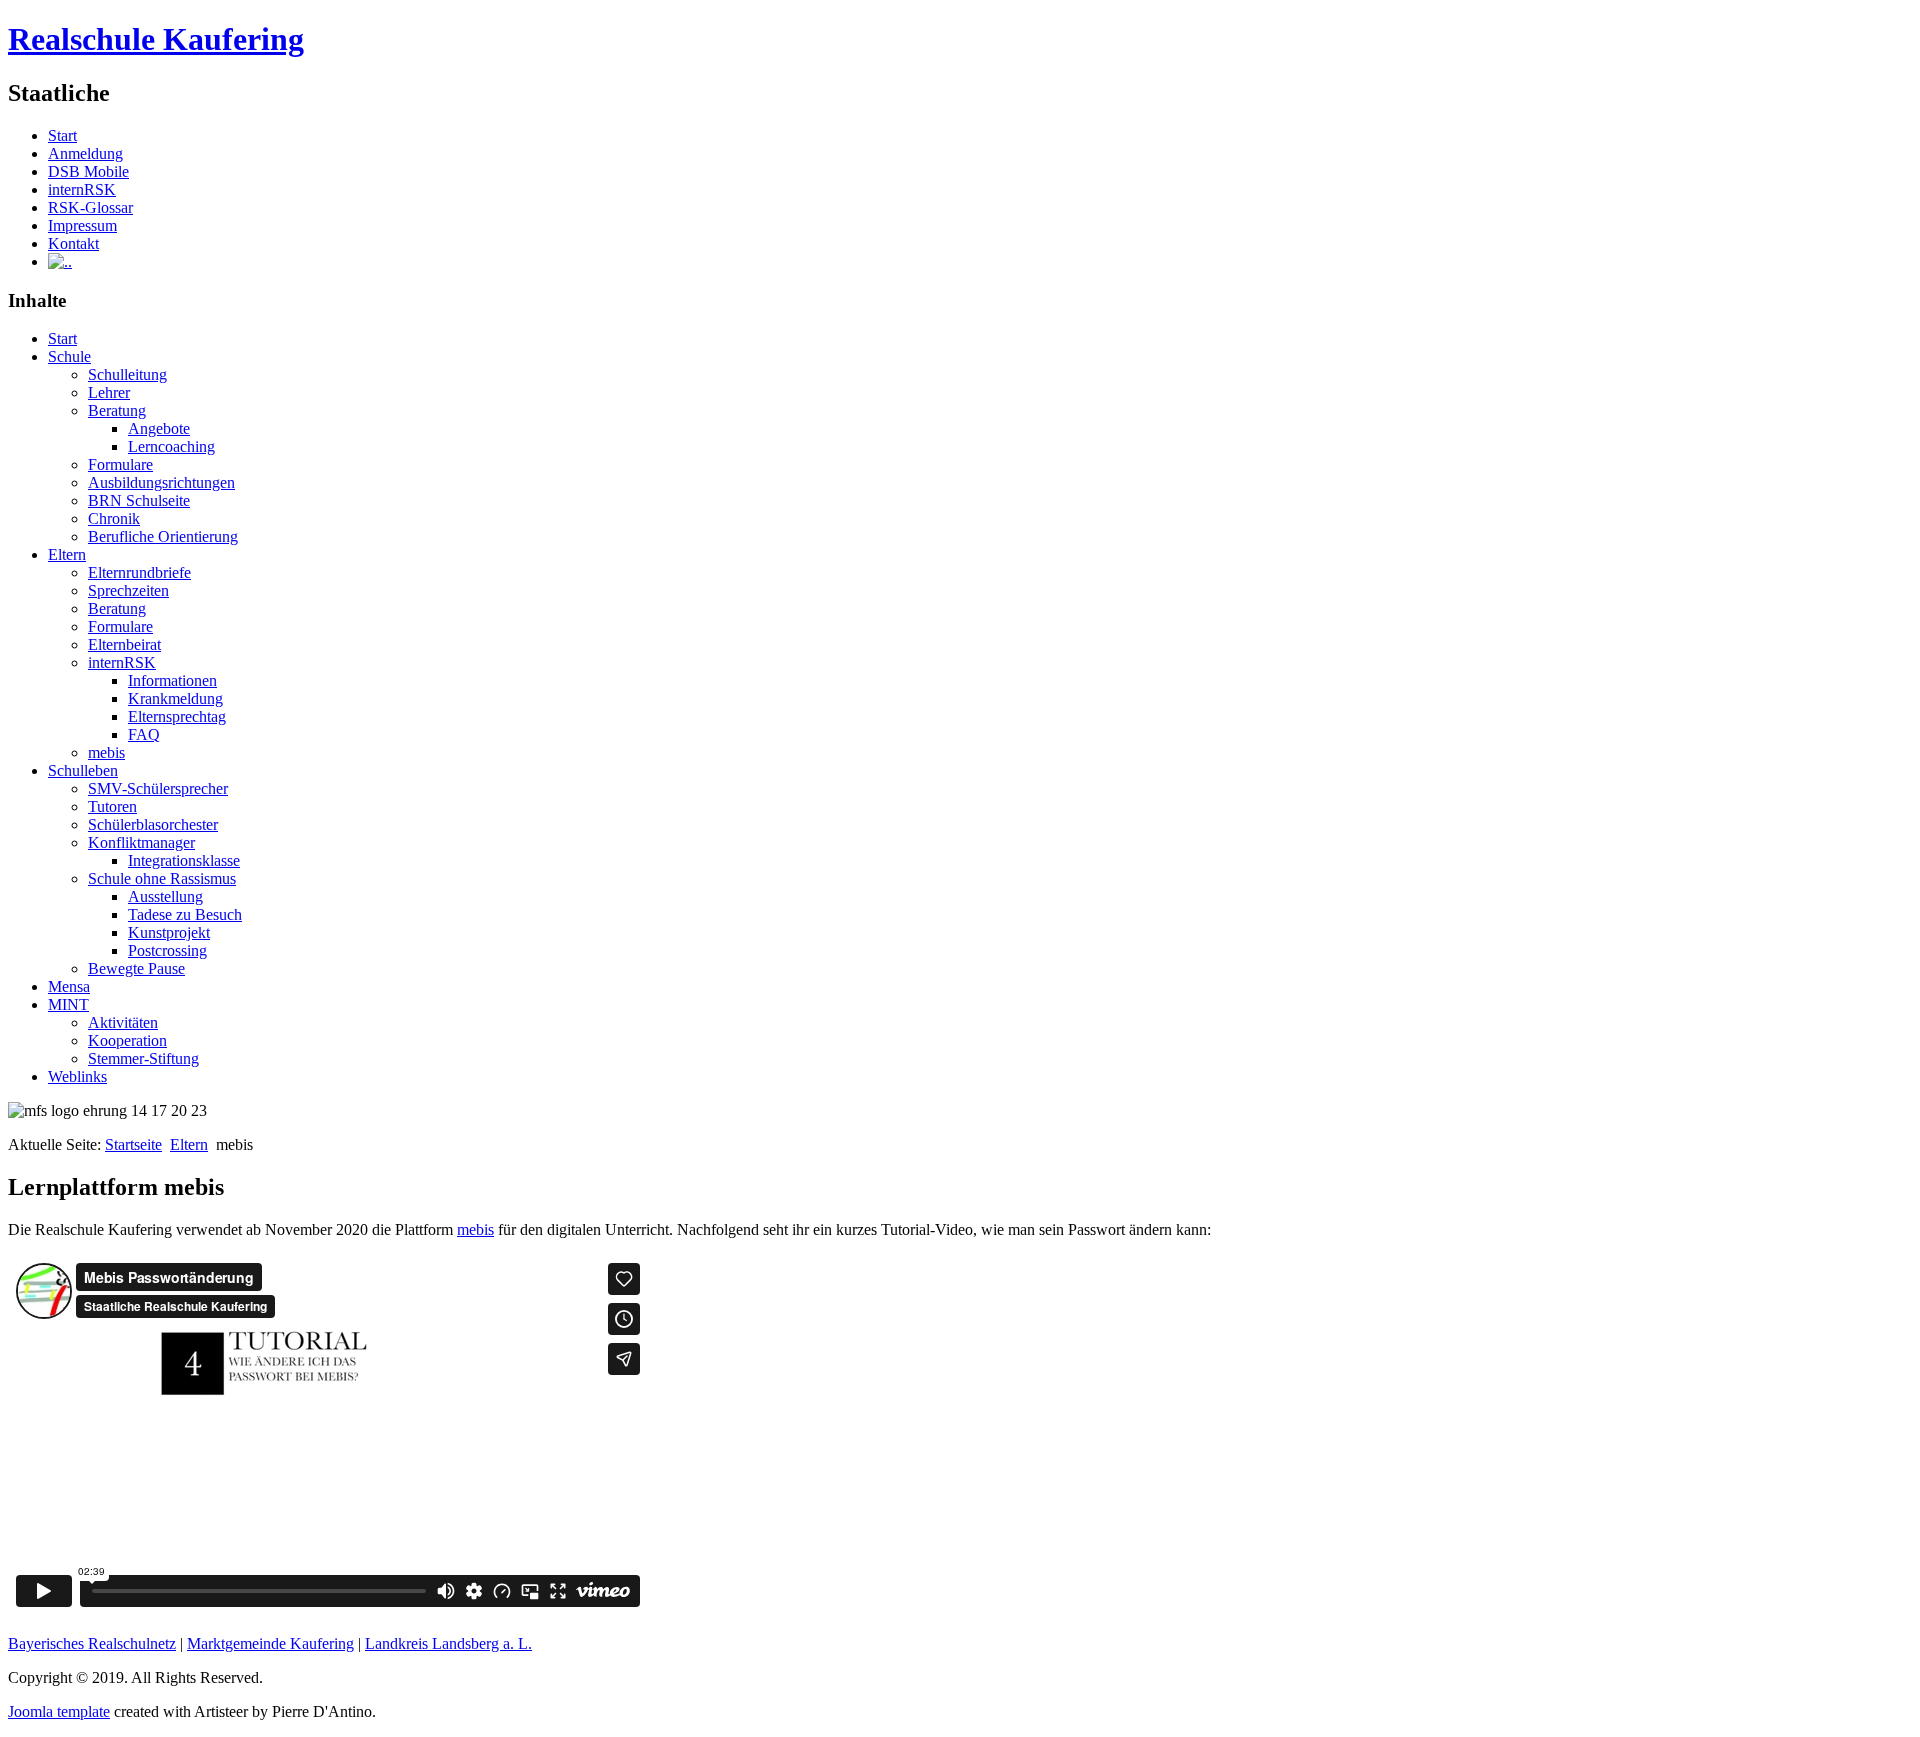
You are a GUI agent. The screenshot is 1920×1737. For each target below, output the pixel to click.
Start (62, 135)
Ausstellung (165, 896)
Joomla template (59, 1711)
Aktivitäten (123, 1022)
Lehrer (109, 392)
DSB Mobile (88, 171)
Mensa (69, 986)
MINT (68, 1004)
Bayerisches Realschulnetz (92, 1643)
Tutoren (112, 806)
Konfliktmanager (141, 842)
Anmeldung (85, 153)
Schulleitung (127, 374)
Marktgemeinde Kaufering (270, 1643)
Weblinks (77, 1076)
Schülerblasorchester (153, 824)
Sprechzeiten (128, 590)
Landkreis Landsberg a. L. (448, 1643)
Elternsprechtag (177, 716)
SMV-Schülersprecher (158, 788)
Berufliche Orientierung (163, 536)
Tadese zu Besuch (185, 914)
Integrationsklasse (184, 860)
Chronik (114, 518)
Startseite (133, 1144)
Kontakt (73, 243)
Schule (69, 356)
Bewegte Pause (136, 968)
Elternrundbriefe (139, 572)
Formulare (120, 464)
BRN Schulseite (139, 500)
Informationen (172, 680)
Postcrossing (167, 950)
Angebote (159, 428)
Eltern (67, 554)
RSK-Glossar (90, 207)
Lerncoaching (171, 446)
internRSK (82, 189)
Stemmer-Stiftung (143, 1058)
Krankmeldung (175, 698)
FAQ (144, 734)
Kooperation (127, 1040)
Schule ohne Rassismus (162, 878)
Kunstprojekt (169, 932)
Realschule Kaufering (156, 39)
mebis (106, 752)
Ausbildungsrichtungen (161, 482)
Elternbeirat (124, 644)
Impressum (82, 225)
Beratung (117, 410)
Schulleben (83, 770)
